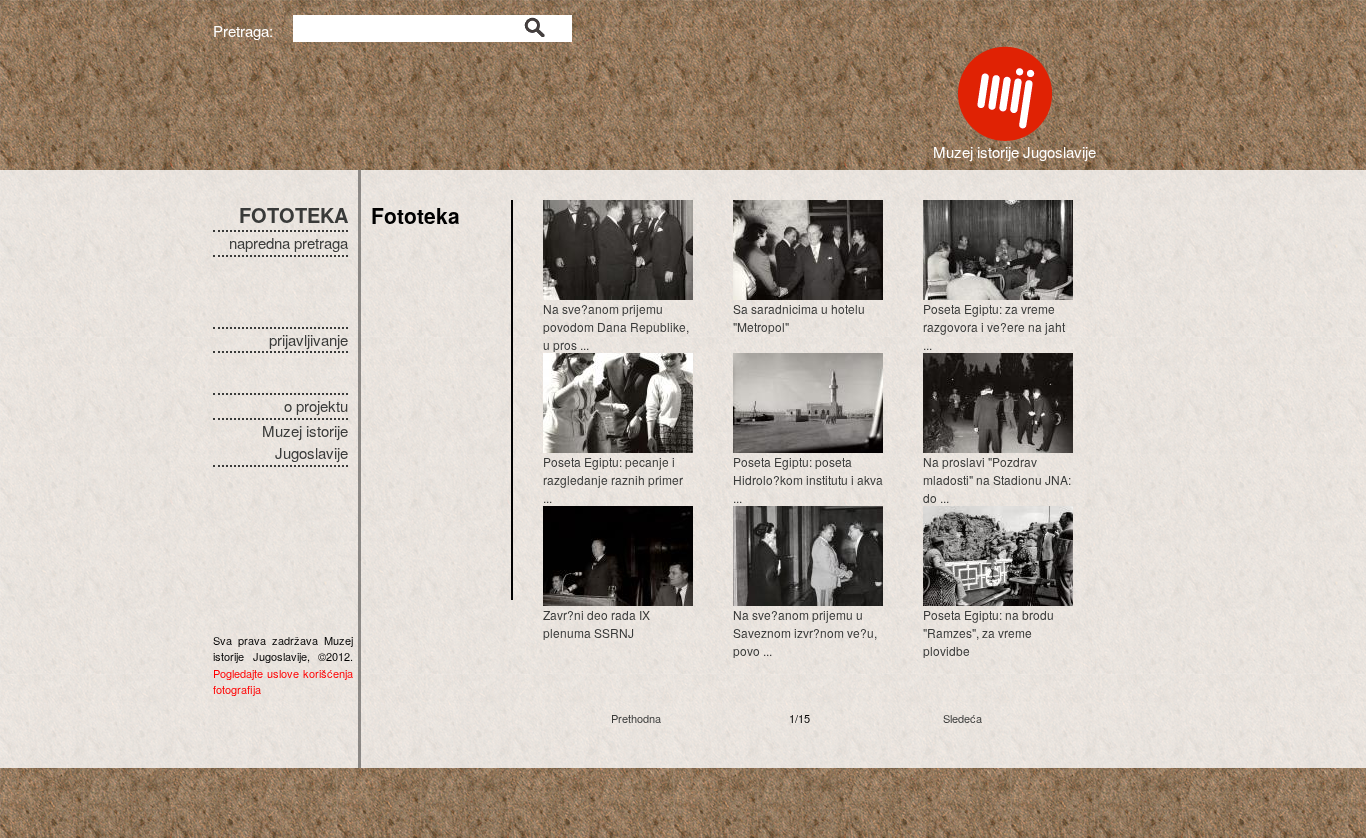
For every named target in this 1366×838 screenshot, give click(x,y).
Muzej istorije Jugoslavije (305, 442)
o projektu (316, 405)
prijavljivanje (308, 339)
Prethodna (636, 718)
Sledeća (962, 718)
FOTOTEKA (293, 214)
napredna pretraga (288, 242)
